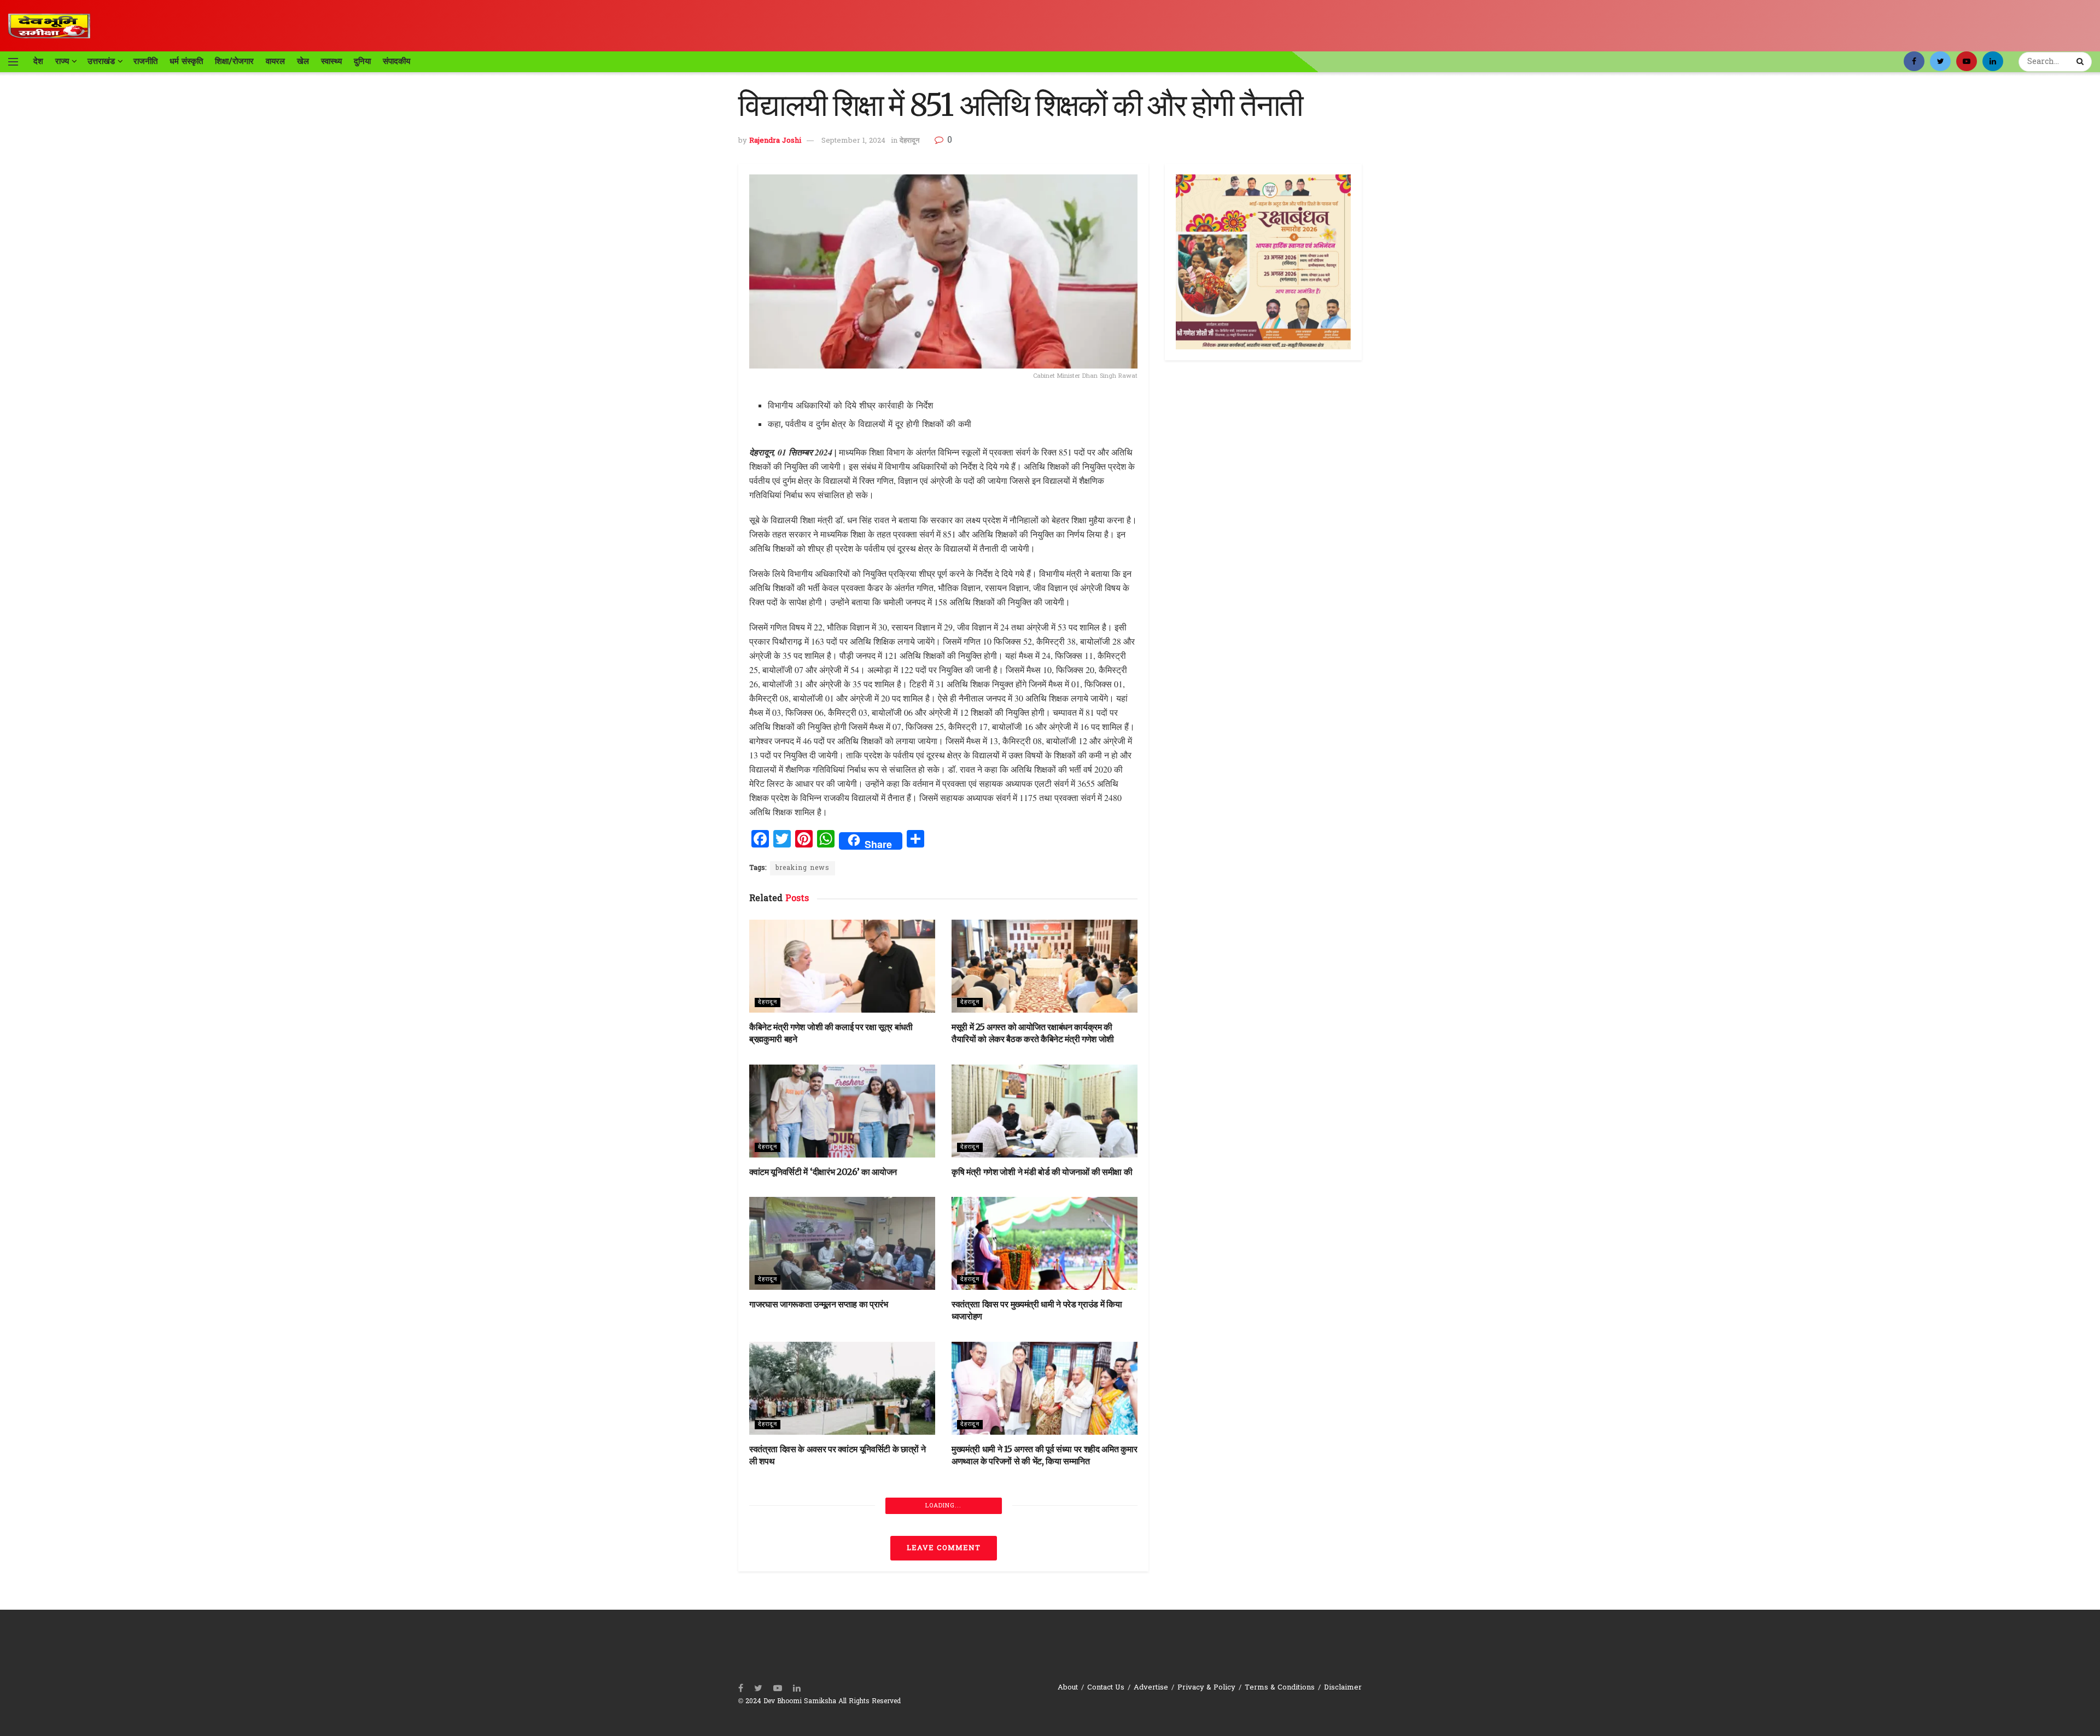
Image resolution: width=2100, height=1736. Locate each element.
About (1068, 1688)
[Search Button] (2081, 62)
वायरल (275, 61)
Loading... (943, 1506)
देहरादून (909, 141)
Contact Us (1106, 1688)
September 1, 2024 (853, 141)
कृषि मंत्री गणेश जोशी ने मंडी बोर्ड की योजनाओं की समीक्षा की (1042, 1172)
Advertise (1151, 1688)
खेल (303, 61)
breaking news (803, 868)
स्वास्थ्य (331, 61)
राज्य (62, 61)
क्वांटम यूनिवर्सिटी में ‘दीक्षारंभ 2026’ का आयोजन (823, 1172)
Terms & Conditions (1280, 1688)
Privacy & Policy (1206, 1688)
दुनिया (362, 61)
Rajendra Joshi (775, 141)
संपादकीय (396, 61)
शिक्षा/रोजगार (234, 61)
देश (38, 61)
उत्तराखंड (101, 61)
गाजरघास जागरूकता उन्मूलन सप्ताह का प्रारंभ (819, 1304)
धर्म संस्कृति (186, 61)
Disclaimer (1343, 1688)
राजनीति (145, 61)
